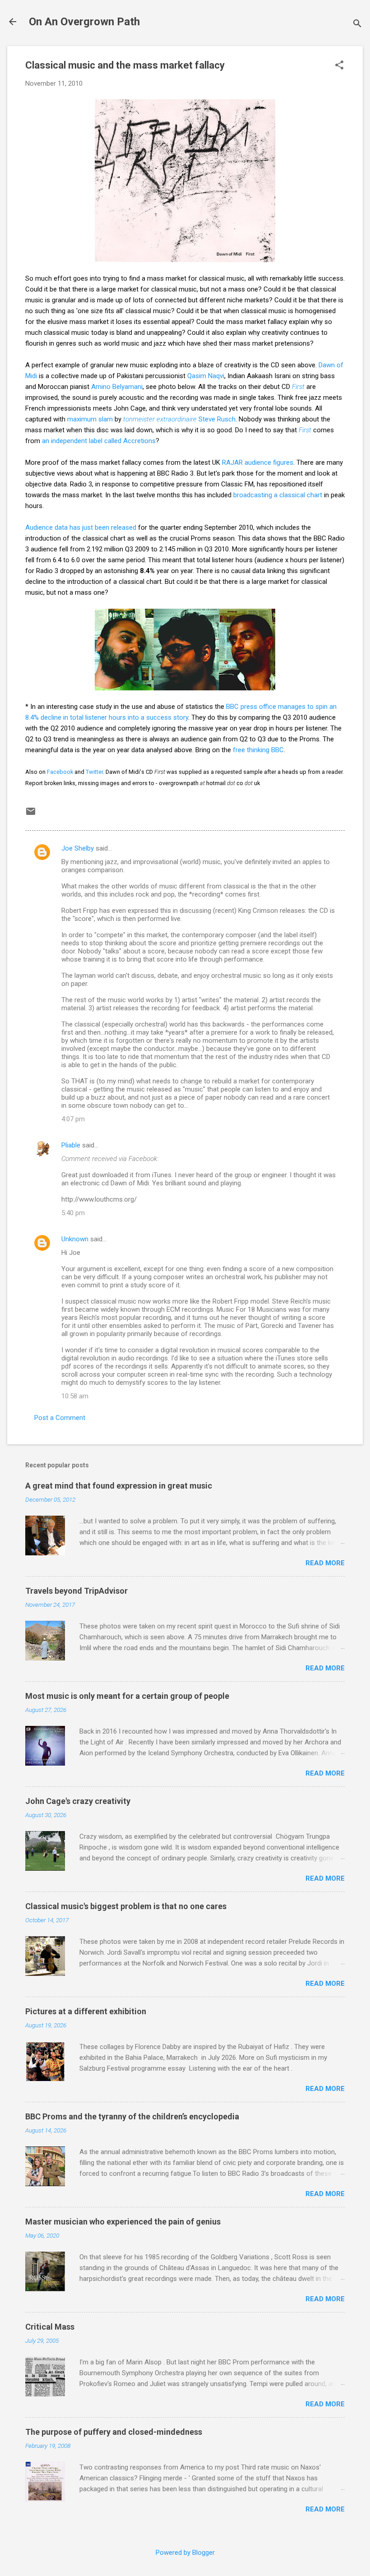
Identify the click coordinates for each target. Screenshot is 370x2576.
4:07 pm (73, 1119)
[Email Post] (31, 814)
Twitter (94, 772)
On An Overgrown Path (84, 22)
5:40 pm (73, 1213)
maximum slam (90, 419)
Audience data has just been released (81, 527)
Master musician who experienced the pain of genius (123, 2222)
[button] (339, 66)
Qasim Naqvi (206, 376)
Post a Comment (60, 1418)
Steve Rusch (179, 419)
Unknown (75, 1239)
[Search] (357, 25)
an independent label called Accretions (99, 441)
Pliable (71, 1145)
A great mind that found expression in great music (119, 1486)
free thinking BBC (258, 750)
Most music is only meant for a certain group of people (127, 1696)
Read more (325, 1563)
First (298, 387)
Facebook (60, 772)
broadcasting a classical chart (278, 495)
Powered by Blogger (185, 2553)
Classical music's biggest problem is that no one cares (126, 1906)
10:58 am (75, 1396)
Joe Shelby (78, 848)
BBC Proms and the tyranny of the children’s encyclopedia (132, 2116)
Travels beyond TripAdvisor (76, 1591)
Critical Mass (50, 2327)
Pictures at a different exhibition (86, 2011)
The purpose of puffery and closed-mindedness (114, 2432)
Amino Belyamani (117, 387)
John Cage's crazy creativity (78, 1801)
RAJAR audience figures (258, 462)
